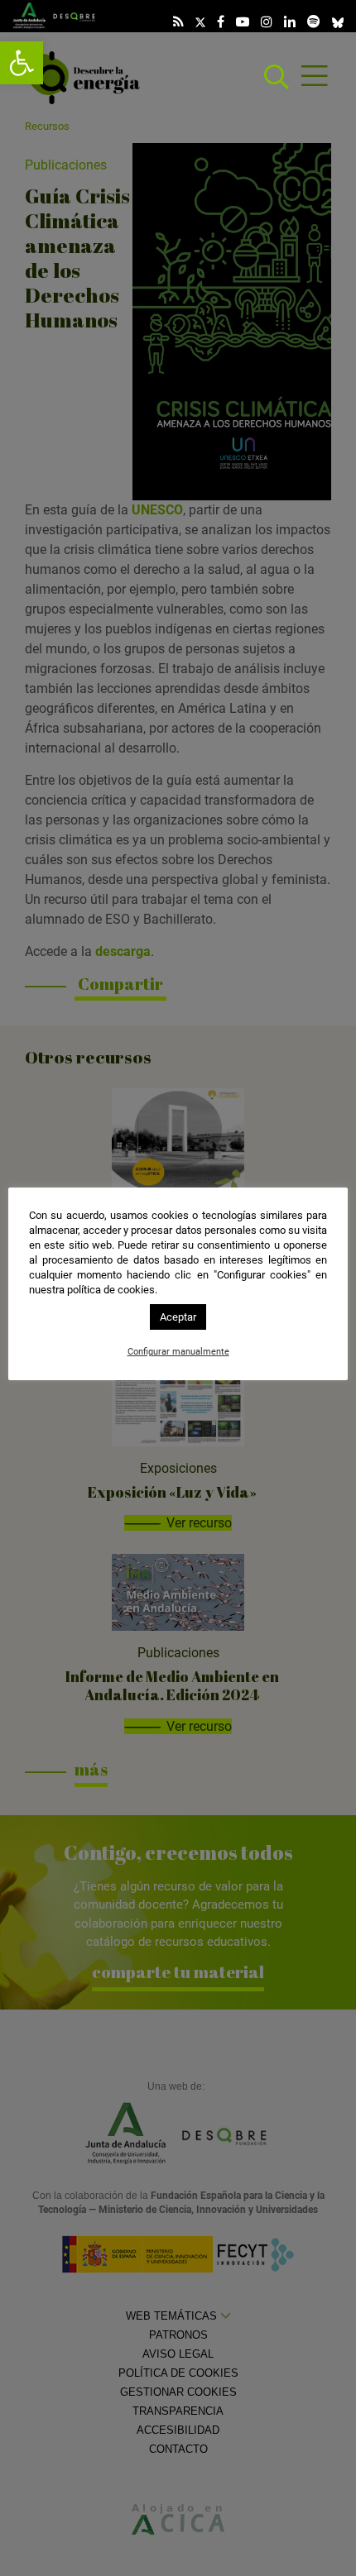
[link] (22, 63)
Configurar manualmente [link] (178, 1352)
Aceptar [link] (178, 1317)
